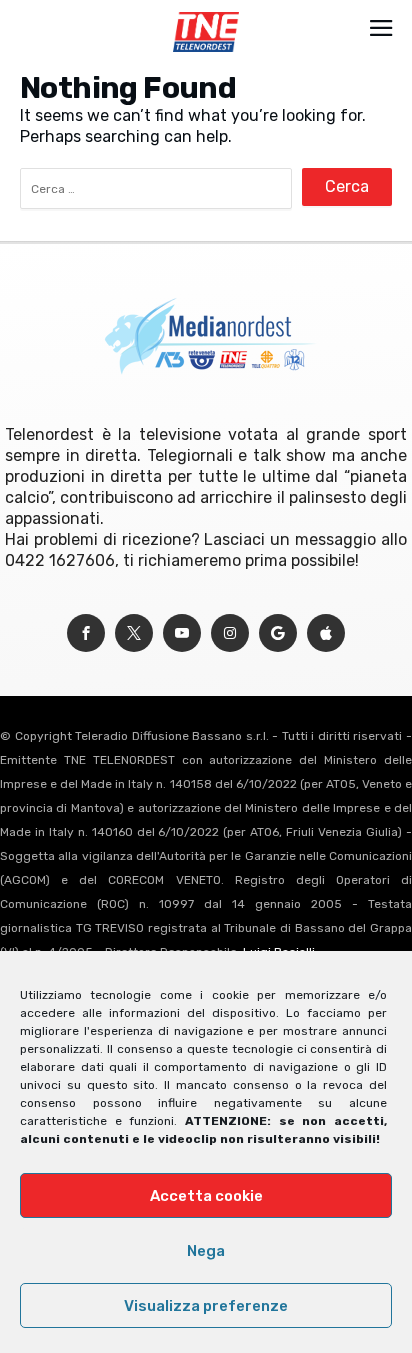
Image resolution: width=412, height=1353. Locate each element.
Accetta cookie (206, 1196)
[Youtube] (182, 633)
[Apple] (326, 633)
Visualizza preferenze (206, 1306)
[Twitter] (134, 633)
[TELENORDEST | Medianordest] (205, 12)
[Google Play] (278, 633)
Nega (206, 1251)
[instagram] (230, 633)
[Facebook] (86, 633)
